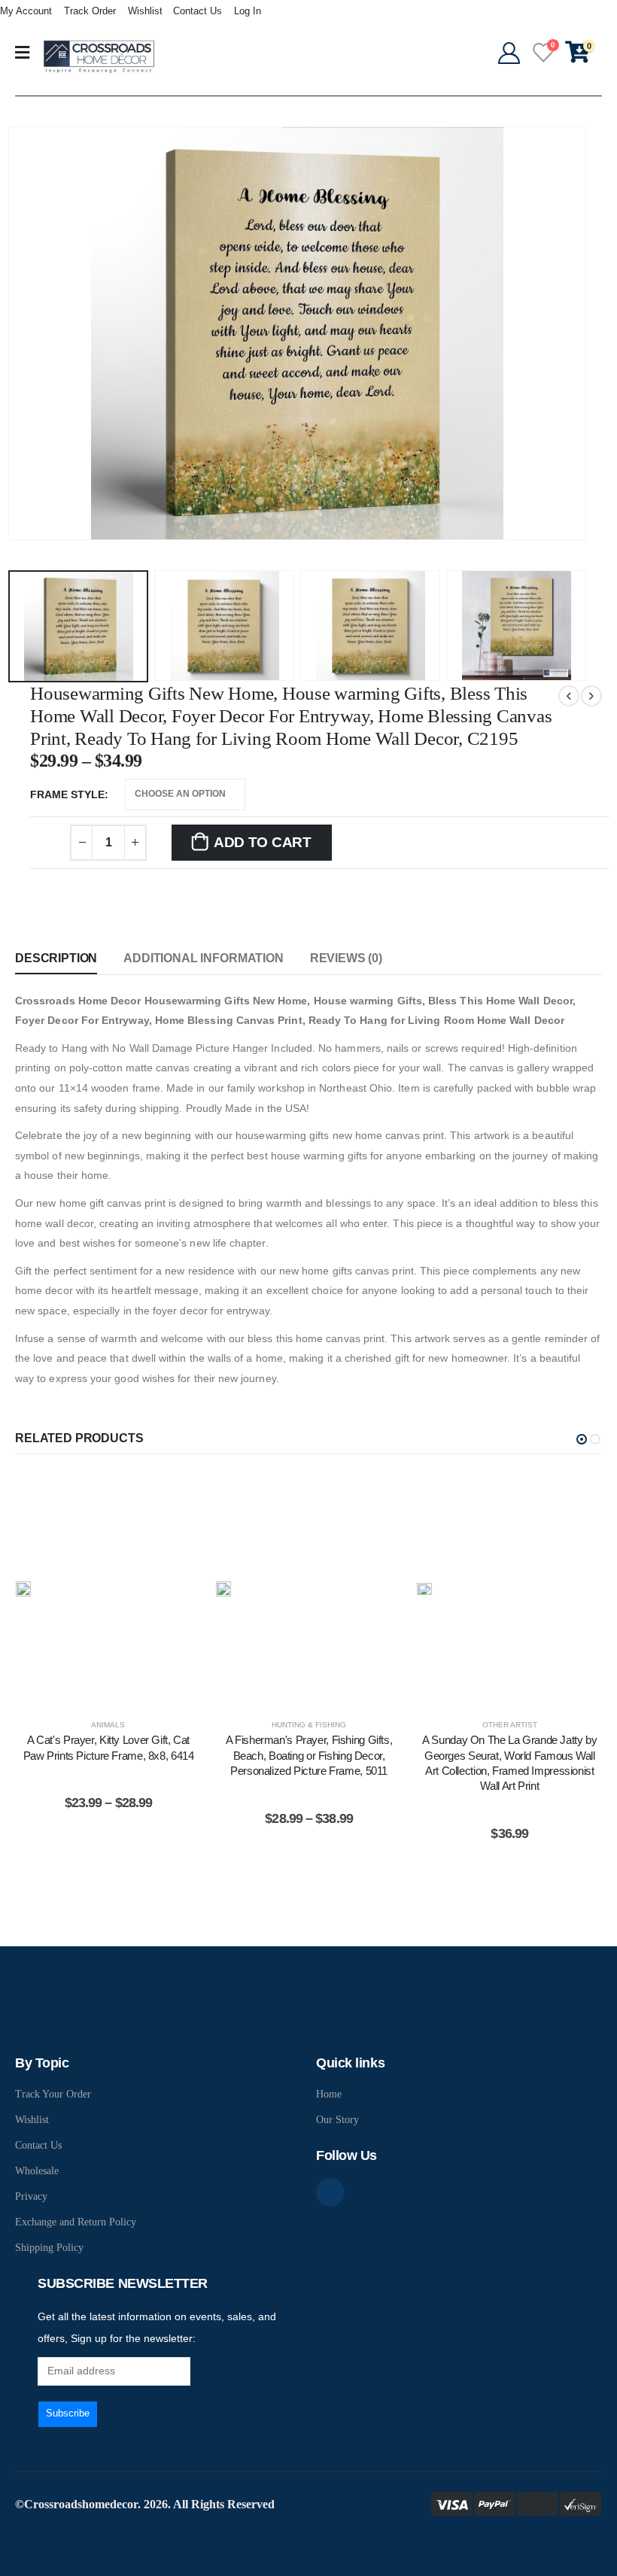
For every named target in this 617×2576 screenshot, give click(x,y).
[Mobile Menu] (22, 53)
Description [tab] (56, 958)
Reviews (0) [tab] (346, 958)
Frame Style (67, 794)
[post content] (109, 1589)
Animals (108, 1725)
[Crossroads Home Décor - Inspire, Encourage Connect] (99, 56)
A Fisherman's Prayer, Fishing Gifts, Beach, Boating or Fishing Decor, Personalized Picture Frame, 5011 (309, 1755)
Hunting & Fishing (309, 1725)
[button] (582, 1439)
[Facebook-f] (330, 2192)
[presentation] (26, 333)
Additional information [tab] (203, 958)
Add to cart (263, 842)
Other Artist (510, 1725)
